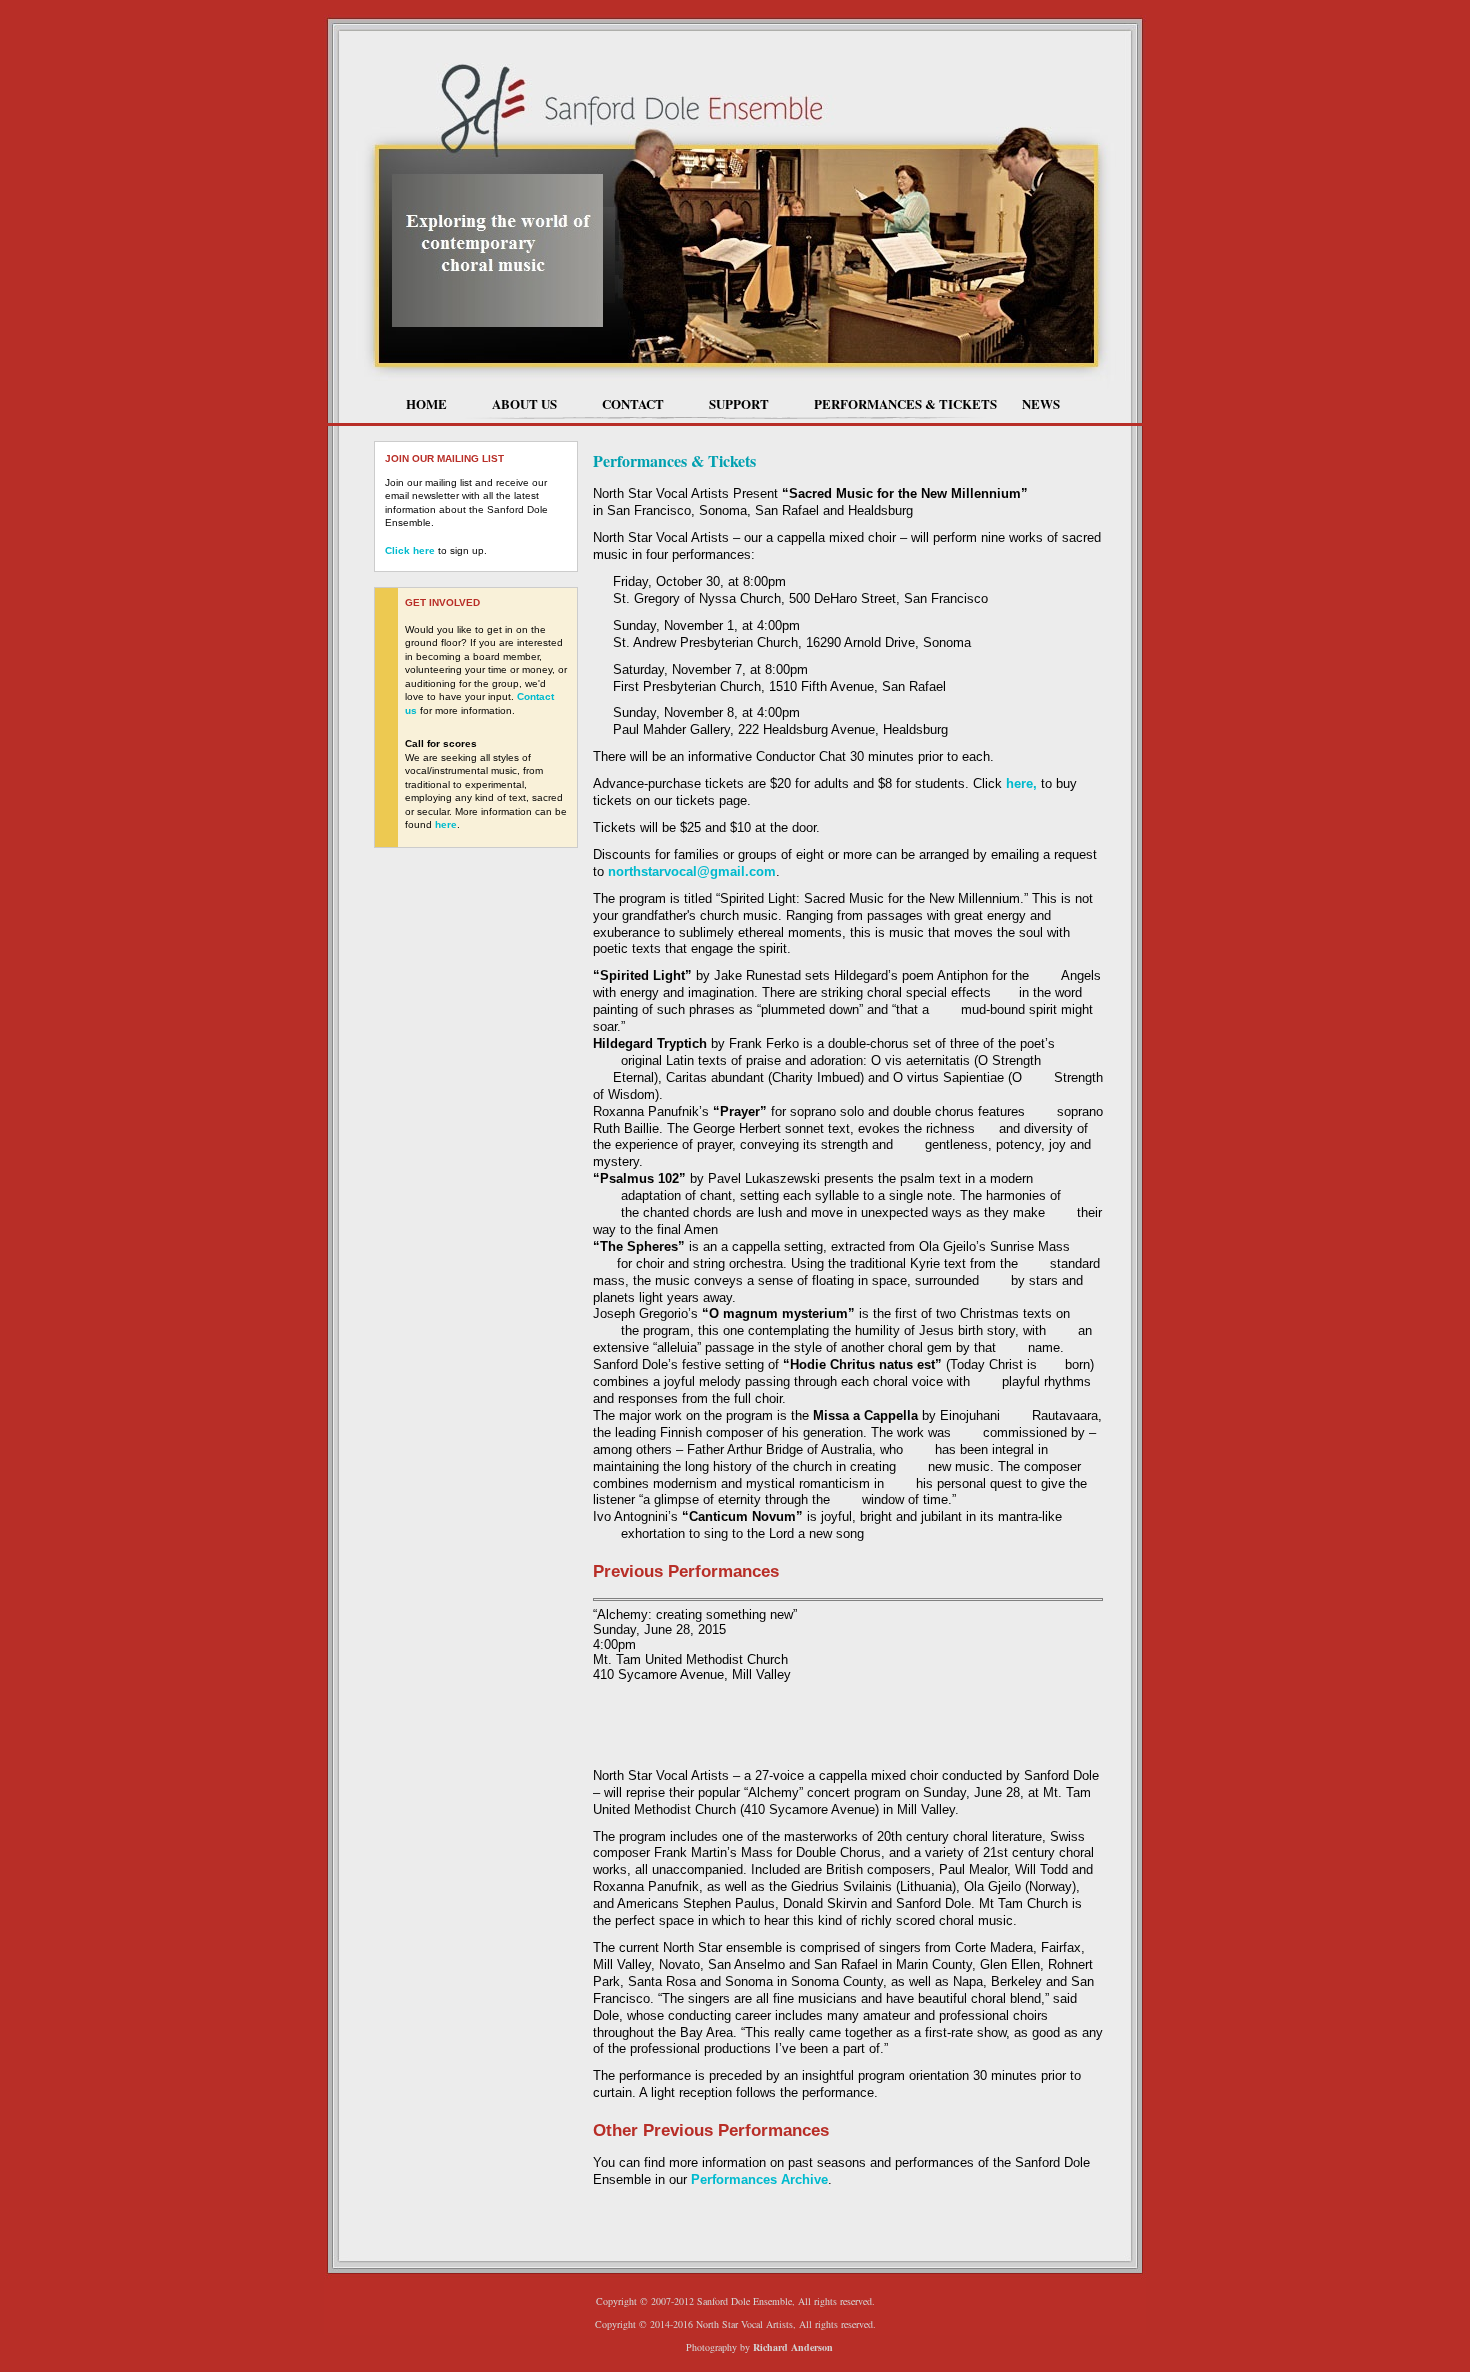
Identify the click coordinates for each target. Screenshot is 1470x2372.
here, (1021, 783)
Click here (410, 550)
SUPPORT (739, 403)
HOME (426, 403)
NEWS (1041, 403)
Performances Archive (759, 2179)
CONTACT (633, 403)
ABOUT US (524, 403)
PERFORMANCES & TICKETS (905, 403)
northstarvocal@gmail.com (692, 871)
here (446, 824)
